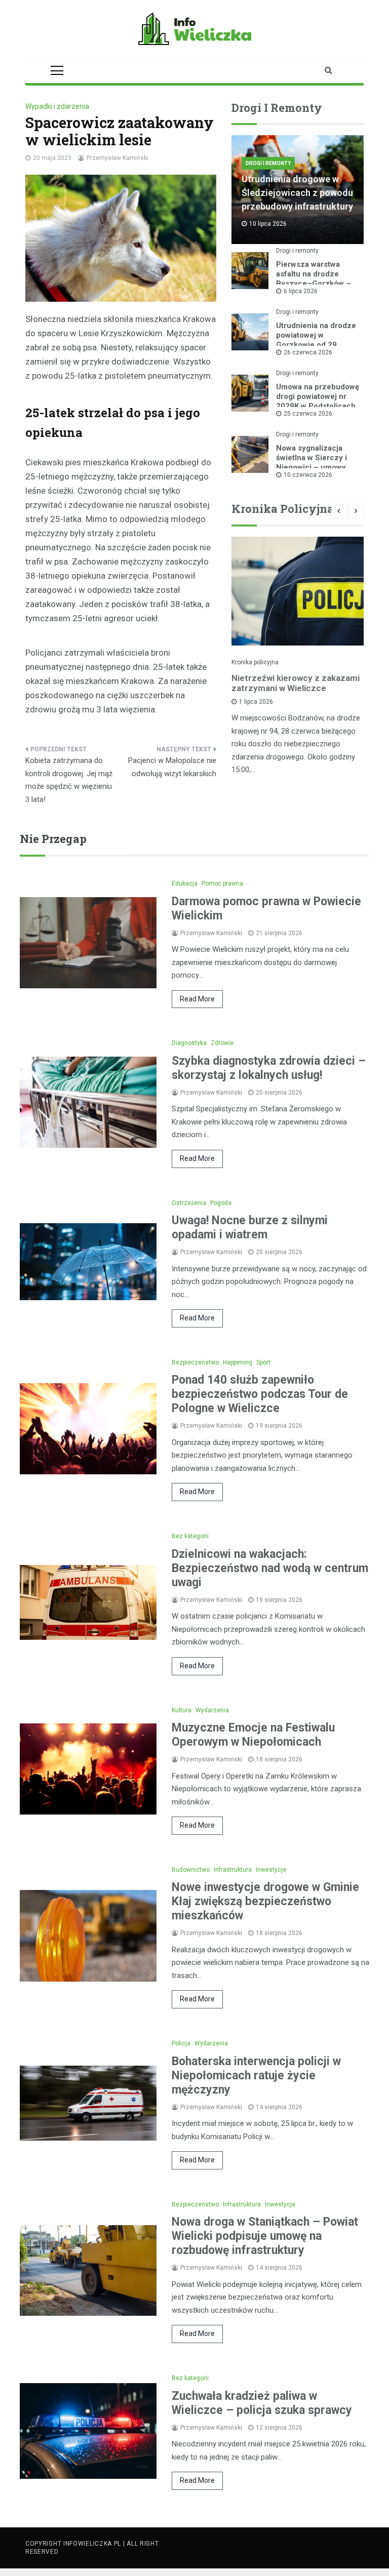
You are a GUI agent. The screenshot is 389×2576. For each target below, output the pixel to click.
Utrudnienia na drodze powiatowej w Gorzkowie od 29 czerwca (316, 340)
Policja (181, 2043)
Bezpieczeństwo (195, 1362)
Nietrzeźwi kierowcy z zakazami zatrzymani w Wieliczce (296, 683)
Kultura (182, 1710)
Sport (263, 1362)
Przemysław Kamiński (118, 158)
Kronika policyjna (255, 662)
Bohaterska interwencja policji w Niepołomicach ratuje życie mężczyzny (256, 2076)
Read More (197, 999)
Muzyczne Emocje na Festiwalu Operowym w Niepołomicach (253, 1735)
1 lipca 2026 (256, 702)
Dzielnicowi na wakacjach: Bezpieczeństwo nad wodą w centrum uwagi (270, 1568)
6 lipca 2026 (301, 291)
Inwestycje (271, 1870)
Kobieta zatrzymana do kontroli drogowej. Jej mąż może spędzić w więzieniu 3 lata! (69, 780)
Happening (238, 1362)
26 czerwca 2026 (308, 352)
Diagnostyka (189, 1043)
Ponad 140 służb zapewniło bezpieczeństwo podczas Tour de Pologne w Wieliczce (260, 1394)
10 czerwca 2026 (308, 475)
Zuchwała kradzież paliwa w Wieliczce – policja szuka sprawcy (262, 2403)
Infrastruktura (233, 1870)
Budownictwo (191, 1870)
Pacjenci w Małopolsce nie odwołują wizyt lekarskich (172, 767)
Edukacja (185, 883)
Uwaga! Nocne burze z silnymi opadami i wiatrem (250, 1227)
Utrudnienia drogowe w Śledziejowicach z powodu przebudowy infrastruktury (297, 193)
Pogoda (221, 1203)
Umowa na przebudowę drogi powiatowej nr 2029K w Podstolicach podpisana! (318, 401)
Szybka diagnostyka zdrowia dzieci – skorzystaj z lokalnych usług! (269, 1068)
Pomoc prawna (222, 883)
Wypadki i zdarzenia (57, 106)
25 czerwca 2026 (308, 414)
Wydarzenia (212, 1710)
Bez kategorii (190, 1536)
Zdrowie (222, 1043)
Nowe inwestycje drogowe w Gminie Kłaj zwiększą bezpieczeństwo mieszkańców (265, 1901)
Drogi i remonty (268, 163)
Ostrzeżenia (189, 1203)
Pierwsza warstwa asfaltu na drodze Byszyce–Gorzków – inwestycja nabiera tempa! (314, 284)
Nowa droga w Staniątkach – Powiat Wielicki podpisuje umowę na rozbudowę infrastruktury (265, 2236)
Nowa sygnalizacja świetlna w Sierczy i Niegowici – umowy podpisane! (312, 462)
